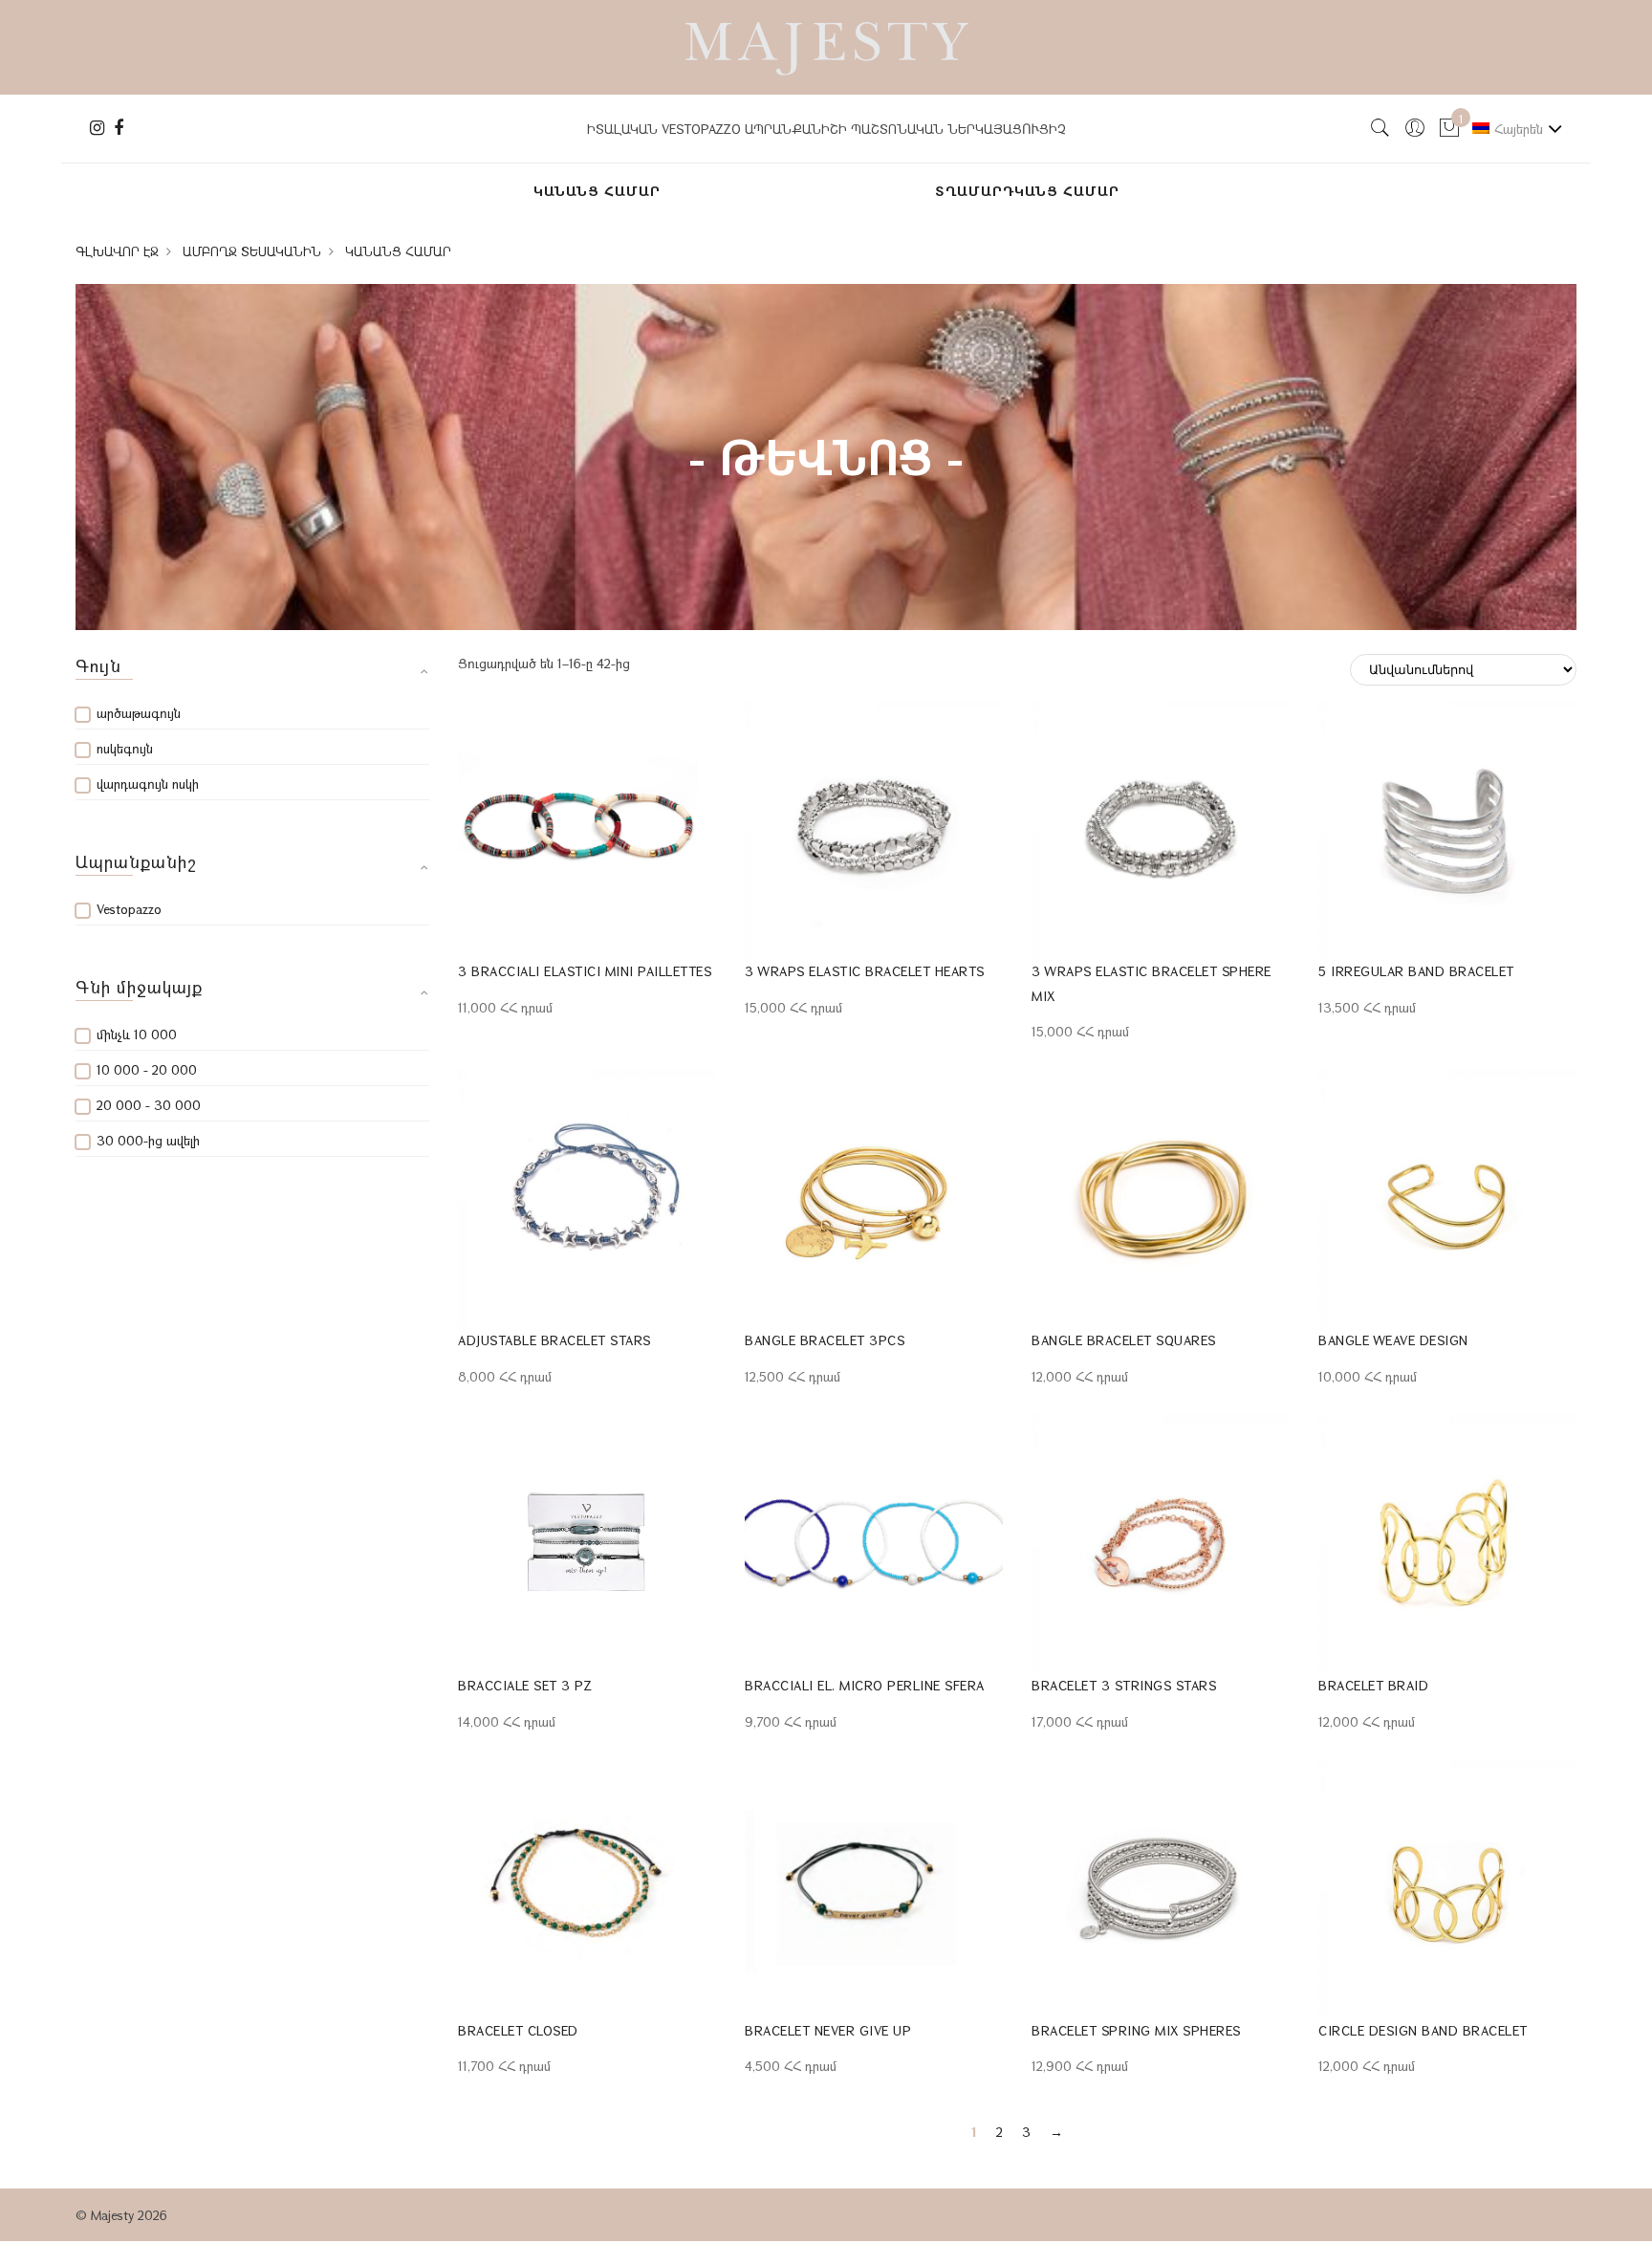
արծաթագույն (139, 713)
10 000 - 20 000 (147, 1069)
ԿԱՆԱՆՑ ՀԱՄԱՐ (597, 191)
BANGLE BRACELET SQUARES (1124, 1340)
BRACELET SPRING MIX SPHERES (1136, 2030)
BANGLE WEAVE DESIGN (1393, 1340)
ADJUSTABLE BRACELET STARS (554, 1340)
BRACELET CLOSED (518, 2030)
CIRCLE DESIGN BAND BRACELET (1423, 2030)
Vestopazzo (129, 909)
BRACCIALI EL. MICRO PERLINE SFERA (865, 1685)
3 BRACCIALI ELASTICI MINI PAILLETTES (585, 971)
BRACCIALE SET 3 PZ (525, 1685)
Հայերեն (1519, 129)
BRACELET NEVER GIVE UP (828, 2030)
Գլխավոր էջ (117, 251)
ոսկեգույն (125, 748)
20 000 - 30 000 (149, 1105)
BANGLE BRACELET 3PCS (825, 1340)
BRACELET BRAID (1373, 1685)
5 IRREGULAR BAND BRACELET (1416, 971)
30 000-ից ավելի (148, 1140)
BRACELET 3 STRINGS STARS (1124, 1685)
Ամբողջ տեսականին (252, 251)
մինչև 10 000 (137, 1034)
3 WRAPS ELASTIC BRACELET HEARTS (865, 971)
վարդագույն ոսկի (148, 784)
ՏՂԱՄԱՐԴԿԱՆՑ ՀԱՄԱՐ (1027, 191)
